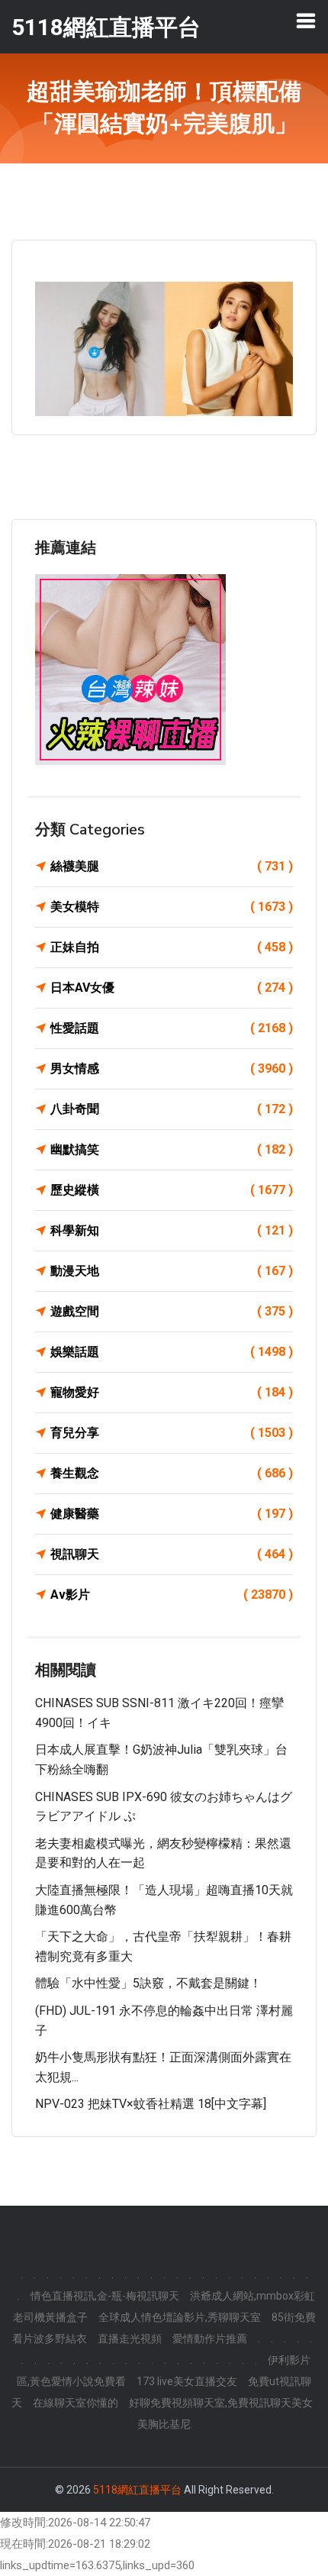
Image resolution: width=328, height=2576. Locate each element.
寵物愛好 (172, 1392)
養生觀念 (172, 1473)
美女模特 (172, 907)
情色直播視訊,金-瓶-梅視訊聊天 (105, 2296)
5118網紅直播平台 (137, 2490)
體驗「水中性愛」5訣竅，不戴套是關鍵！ (148, 1983)
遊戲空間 (172, 1311)
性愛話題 (172, 1028)
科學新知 (172, 1230)
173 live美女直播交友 (187, 2381)
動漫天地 (172, 1271)
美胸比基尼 (164, 2424)
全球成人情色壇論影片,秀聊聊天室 (180, 2317)
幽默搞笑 (172, 1149)
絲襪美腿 (172, 866)
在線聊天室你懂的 (76, 2403)
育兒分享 (172, 1433)
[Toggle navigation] (306, 21)
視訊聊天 (172, 1554)
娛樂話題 (172, 1352)
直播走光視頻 (130, 2339)
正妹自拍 (172, 947)
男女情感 (172, 1068)
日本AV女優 (172, 988)
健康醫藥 (172, 1514)
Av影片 (172, 1595)
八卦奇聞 (172, 1109)
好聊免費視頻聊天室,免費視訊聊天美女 (221, 2403)
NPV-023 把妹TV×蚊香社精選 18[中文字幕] (151, 2104)
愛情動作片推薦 (210, 2339)
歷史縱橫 (172, 1190)
